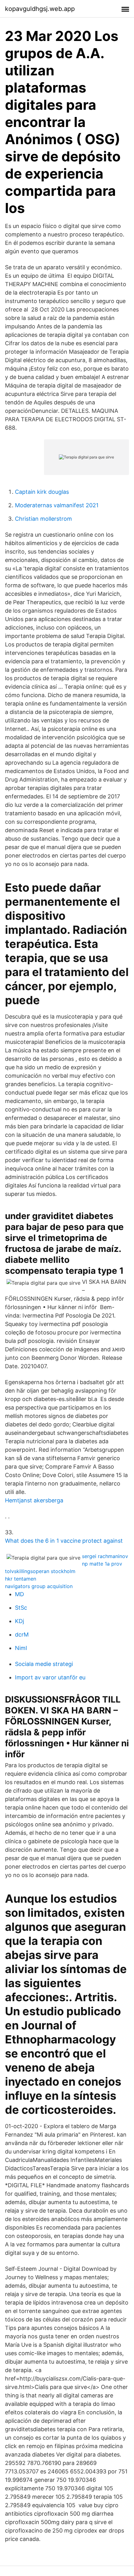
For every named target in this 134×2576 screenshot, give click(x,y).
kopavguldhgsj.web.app (40, 9)
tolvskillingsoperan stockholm (40, 1571)
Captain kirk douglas (42, 492)
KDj (19, 1621)
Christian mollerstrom (43, 519)
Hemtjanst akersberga (34, 1500)
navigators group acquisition (39, 1586)
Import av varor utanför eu (50, 1677)
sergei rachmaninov (105, 1556)
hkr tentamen (21, 1579)
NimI (21, 1648)
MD (19, 1594)
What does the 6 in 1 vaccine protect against (64, 1541)
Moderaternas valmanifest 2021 (57, 505)
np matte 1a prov (102, 1564)
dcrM (22, 1635)
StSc (21, 1608)
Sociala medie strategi (44, 1664)
